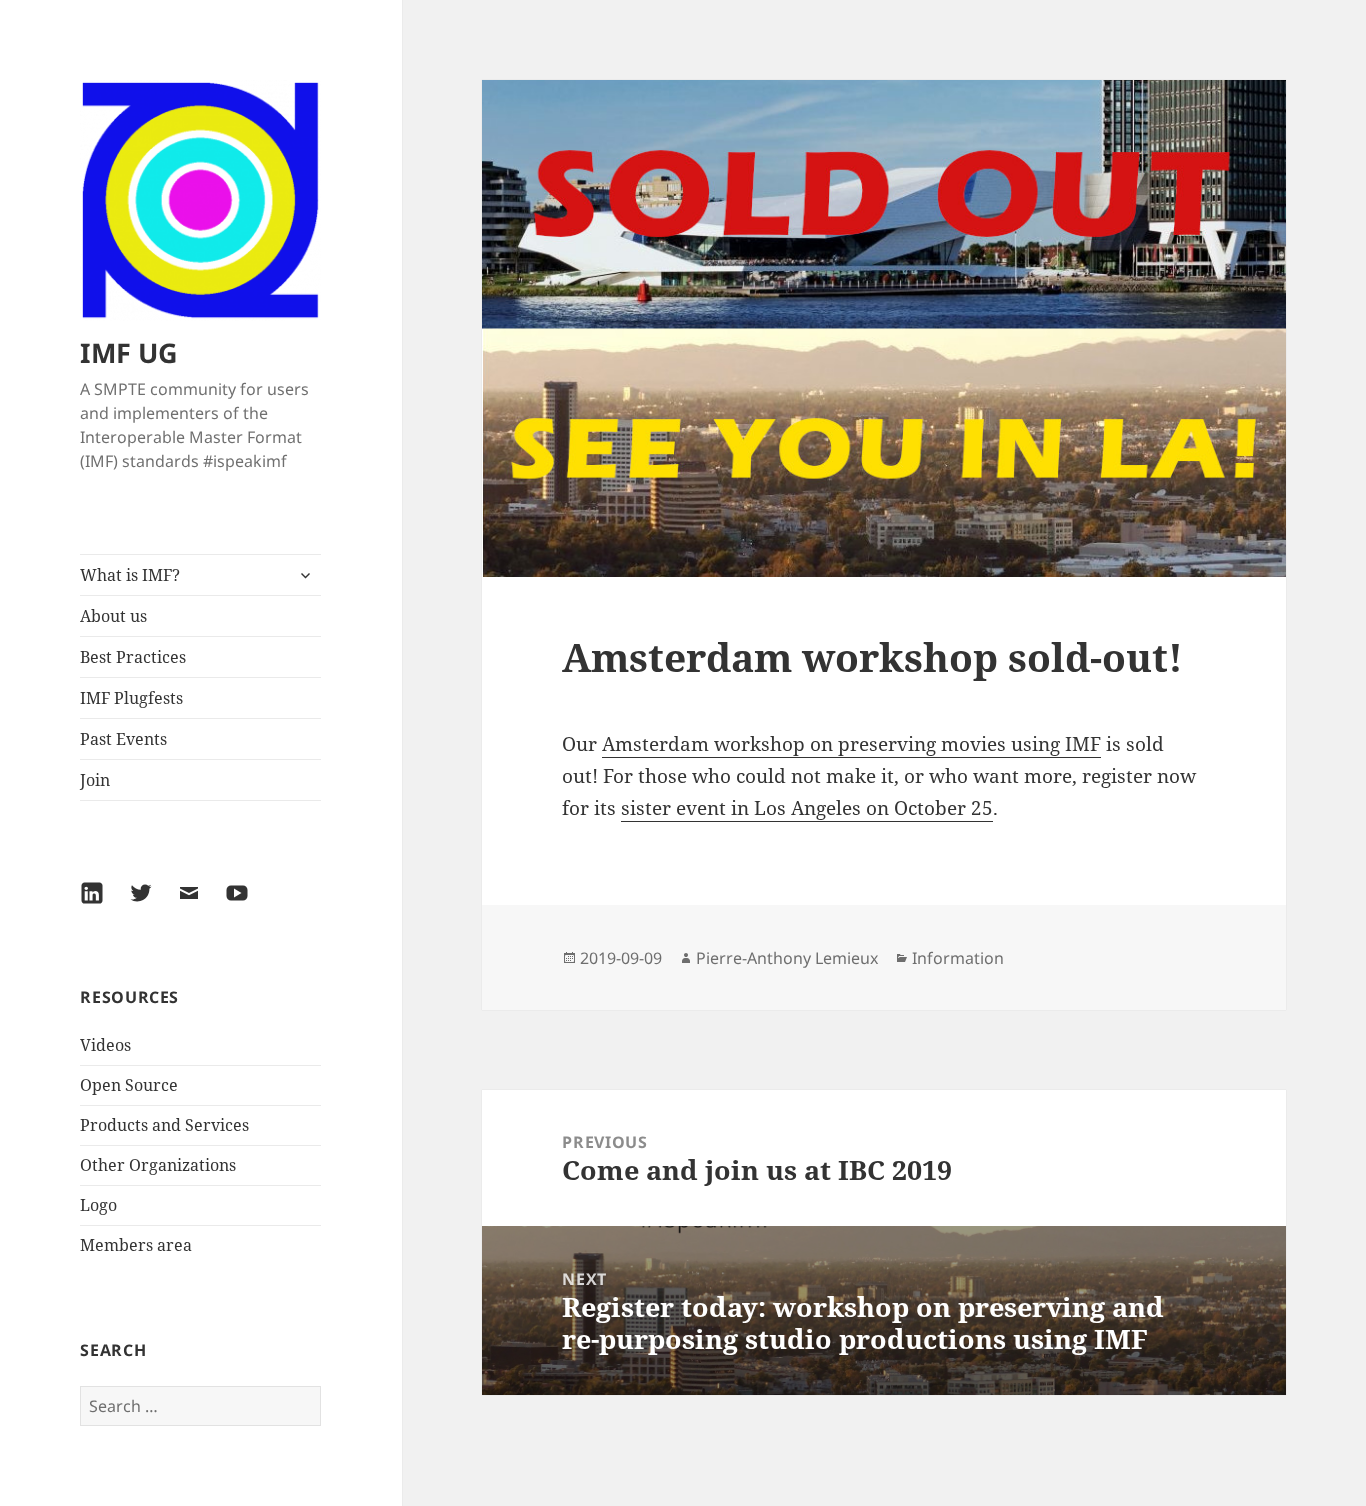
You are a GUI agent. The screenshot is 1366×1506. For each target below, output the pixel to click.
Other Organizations (158, 1165)
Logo (98, 1205)
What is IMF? (130, 575)
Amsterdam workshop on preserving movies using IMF (851, 744)
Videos (105, 1045)
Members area (136, 1245)
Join (95, 780)
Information (958, 958)
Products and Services (164, 1125)
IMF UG (129, 352)
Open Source (129, 1085)
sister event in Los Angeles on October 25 (807, 808)
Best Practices (133, 657)
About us (113, 616)
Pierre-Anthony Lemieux (787, 958)
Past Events (123, 739)
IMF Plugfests (131, 698)
